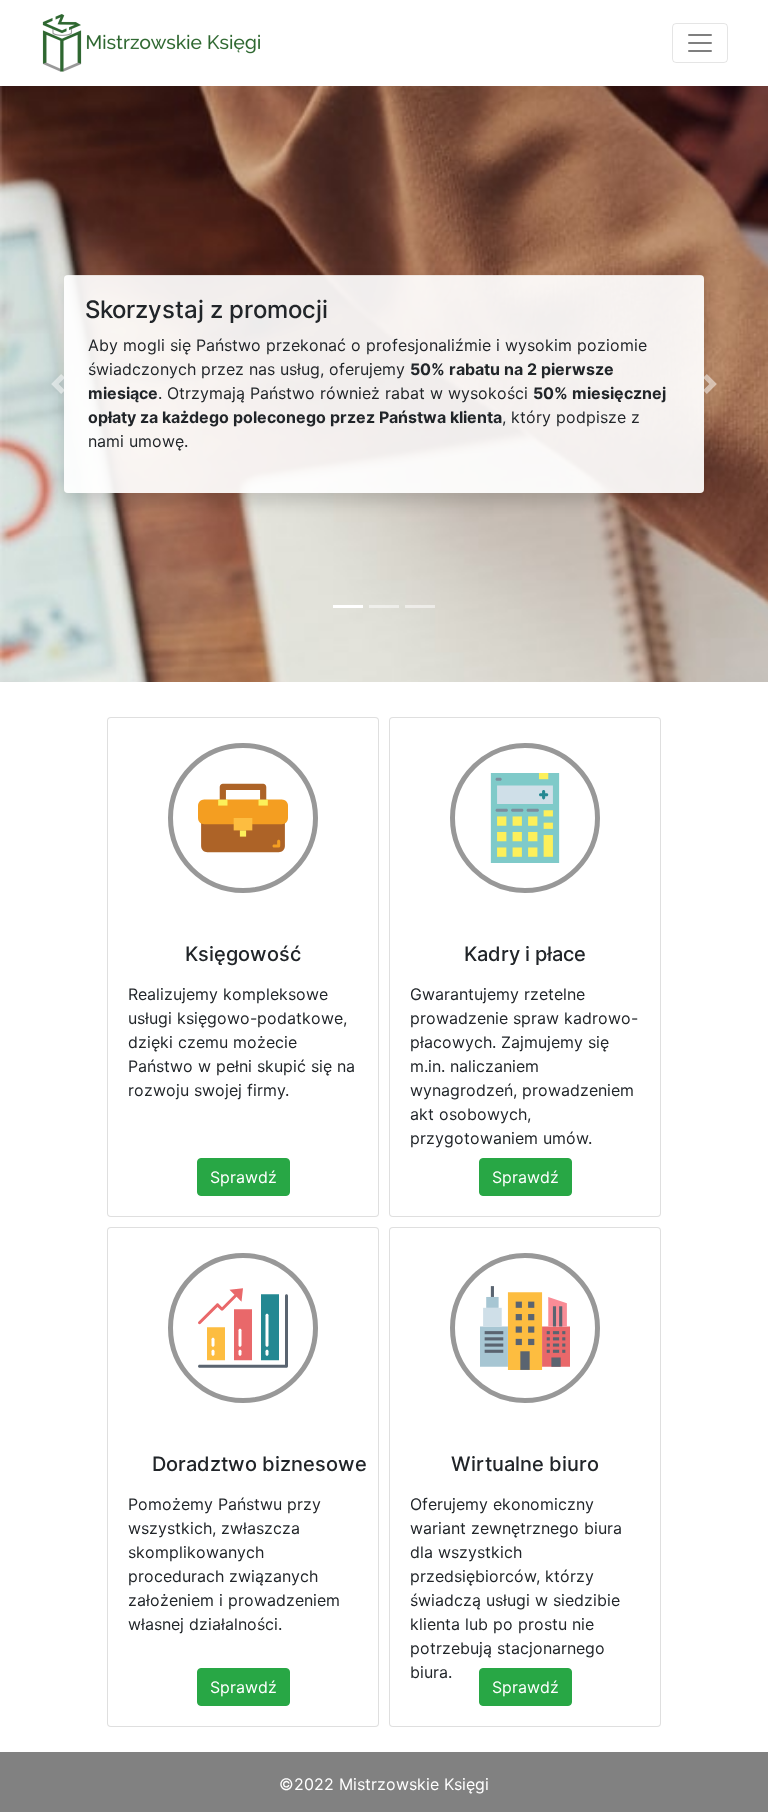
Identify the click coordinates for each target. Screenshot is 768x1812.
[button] (57, 384)
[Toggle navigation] (700, 43)
